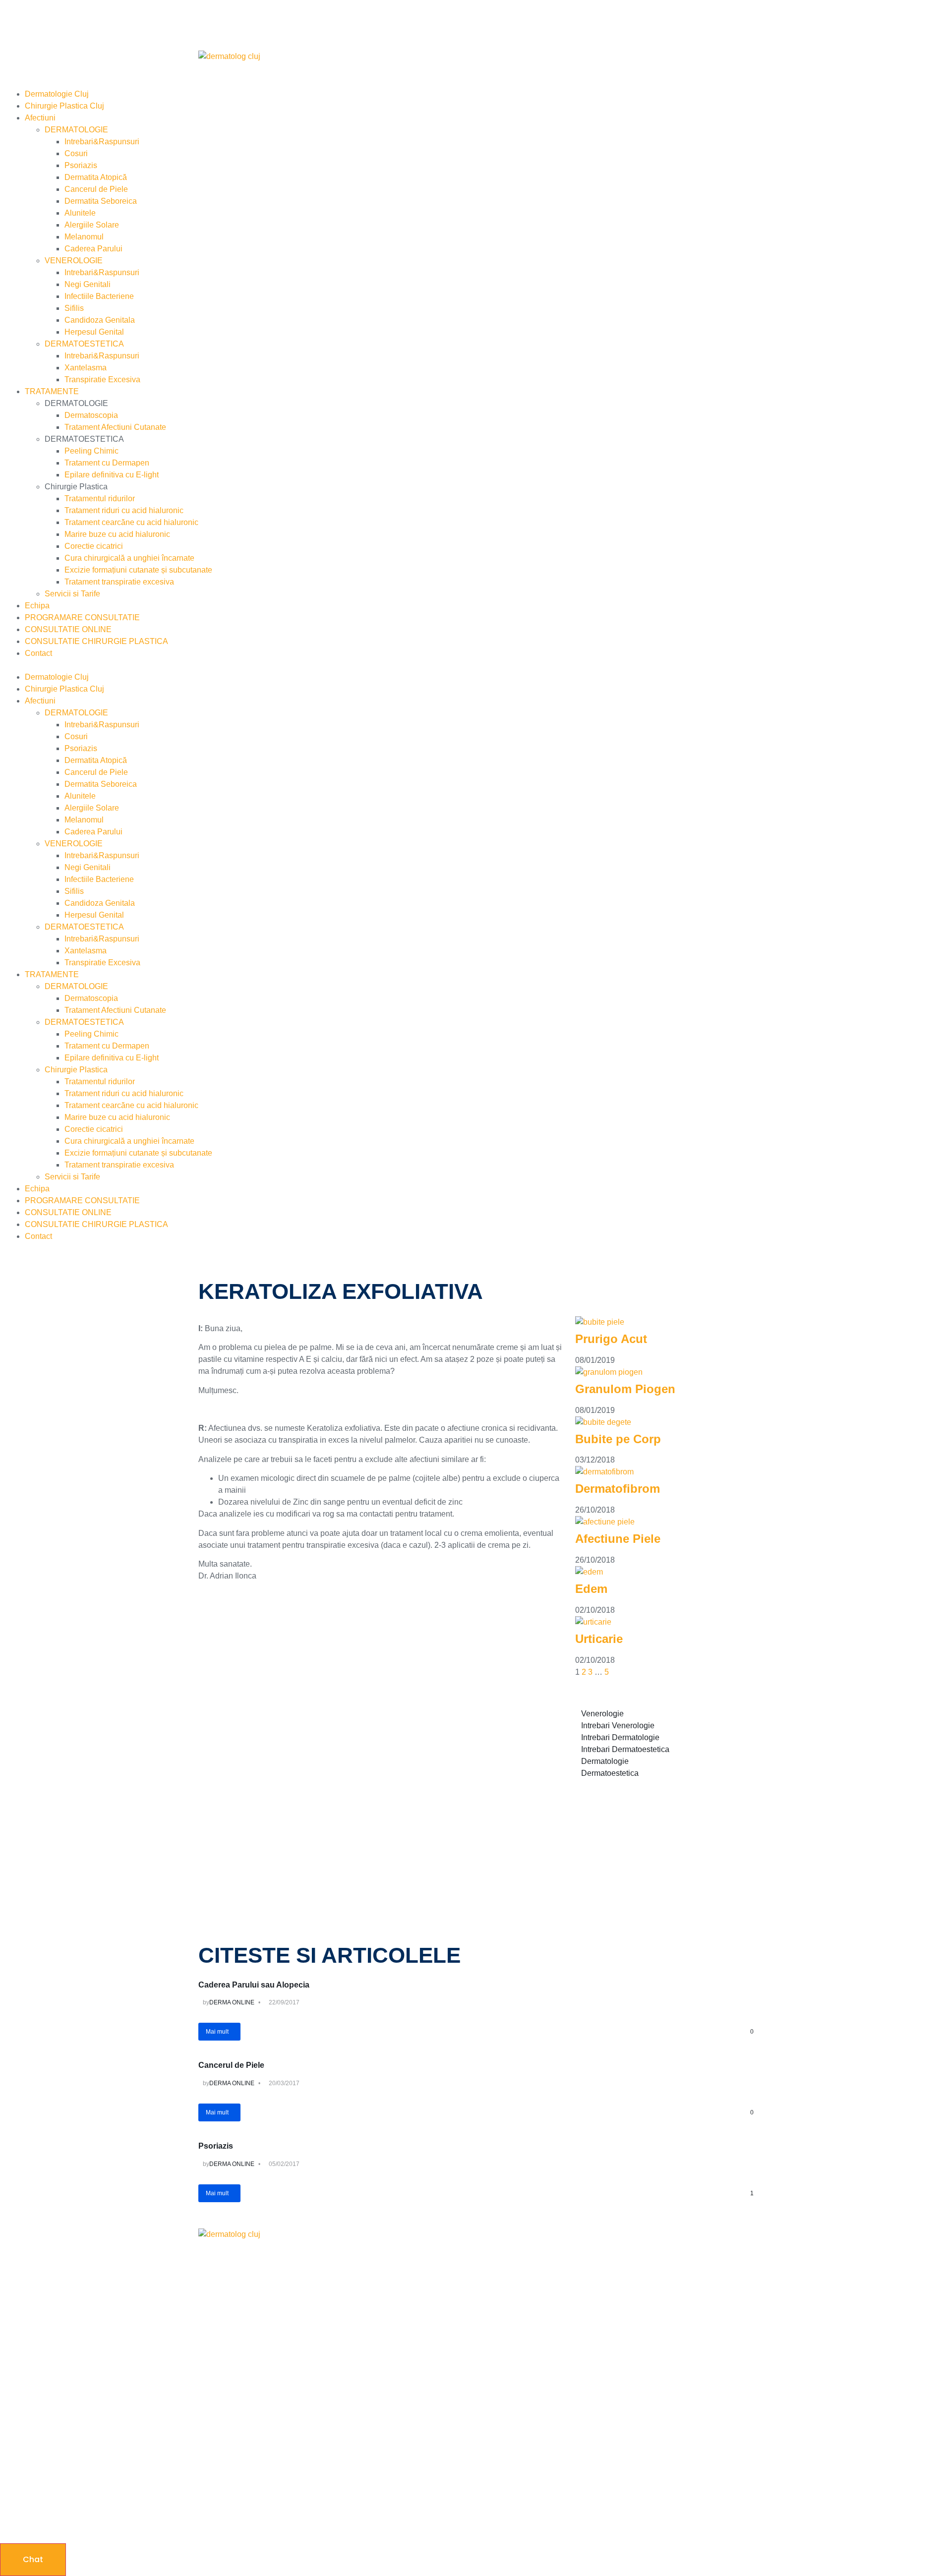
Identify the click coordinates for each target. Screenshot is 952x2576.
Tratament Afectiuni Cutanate (115, 427)
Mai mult (217, 2032)
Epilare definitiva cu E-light (112, 475)
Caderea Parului (93, 249)
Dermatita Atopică (96, 177)
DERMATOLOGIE (76, 130)
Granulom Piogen (625, 1389)
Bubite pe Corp (618, 1439)
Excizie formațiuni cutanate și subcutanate (138, 570)
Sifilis (74, 308)
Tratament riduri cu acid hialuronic (124, 510)
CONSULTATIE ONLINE (68, 629)
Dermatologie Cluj (57, 94)
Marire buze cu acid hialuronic (117, 534)
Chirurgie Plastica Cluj (64, 106)
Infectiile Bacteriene (99, 296)
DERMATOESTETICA (84, 344)
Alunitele (80, 213)
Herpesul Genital (94, 332)
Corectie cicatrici (94, 546)
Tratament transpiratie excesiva (119, 582)
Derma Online (232, 2002)
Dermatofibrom (618, 1489)
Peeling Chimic (91, 451)
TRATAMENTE (52, 391)
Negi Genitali (88, 284)
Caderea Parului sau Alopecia (254, 1985)
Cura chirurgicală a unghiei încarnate (129, 558)
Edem (591, 1589)
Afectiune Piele (618, 1539)
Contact (38, 653)
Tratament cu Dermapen (107, 463)
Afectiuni (40, 118)
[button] (476, 665)
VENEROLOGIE (74, 261)
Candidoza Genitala (100, 320)
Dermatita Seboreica (101, 201)
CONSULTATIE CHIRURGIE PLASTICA (96, 641)
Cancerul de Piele (96, 189)
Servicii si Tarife (72, 594)
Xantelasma (86, 368)
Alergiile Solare (92, 225)
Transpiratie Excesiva (102, 380)
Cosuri (76, 153)
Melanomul (84, 237)
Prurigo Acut (611, 1339)
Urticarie (599, 1639)
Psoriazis (81, 165)
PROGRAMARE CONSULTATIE (82, 617)
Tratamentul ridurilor (100, 498)
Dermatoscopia (91, 415)
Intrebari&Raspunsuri (102, 142)
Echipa (37, 606)
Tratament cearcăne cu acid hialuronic (131, 522)
